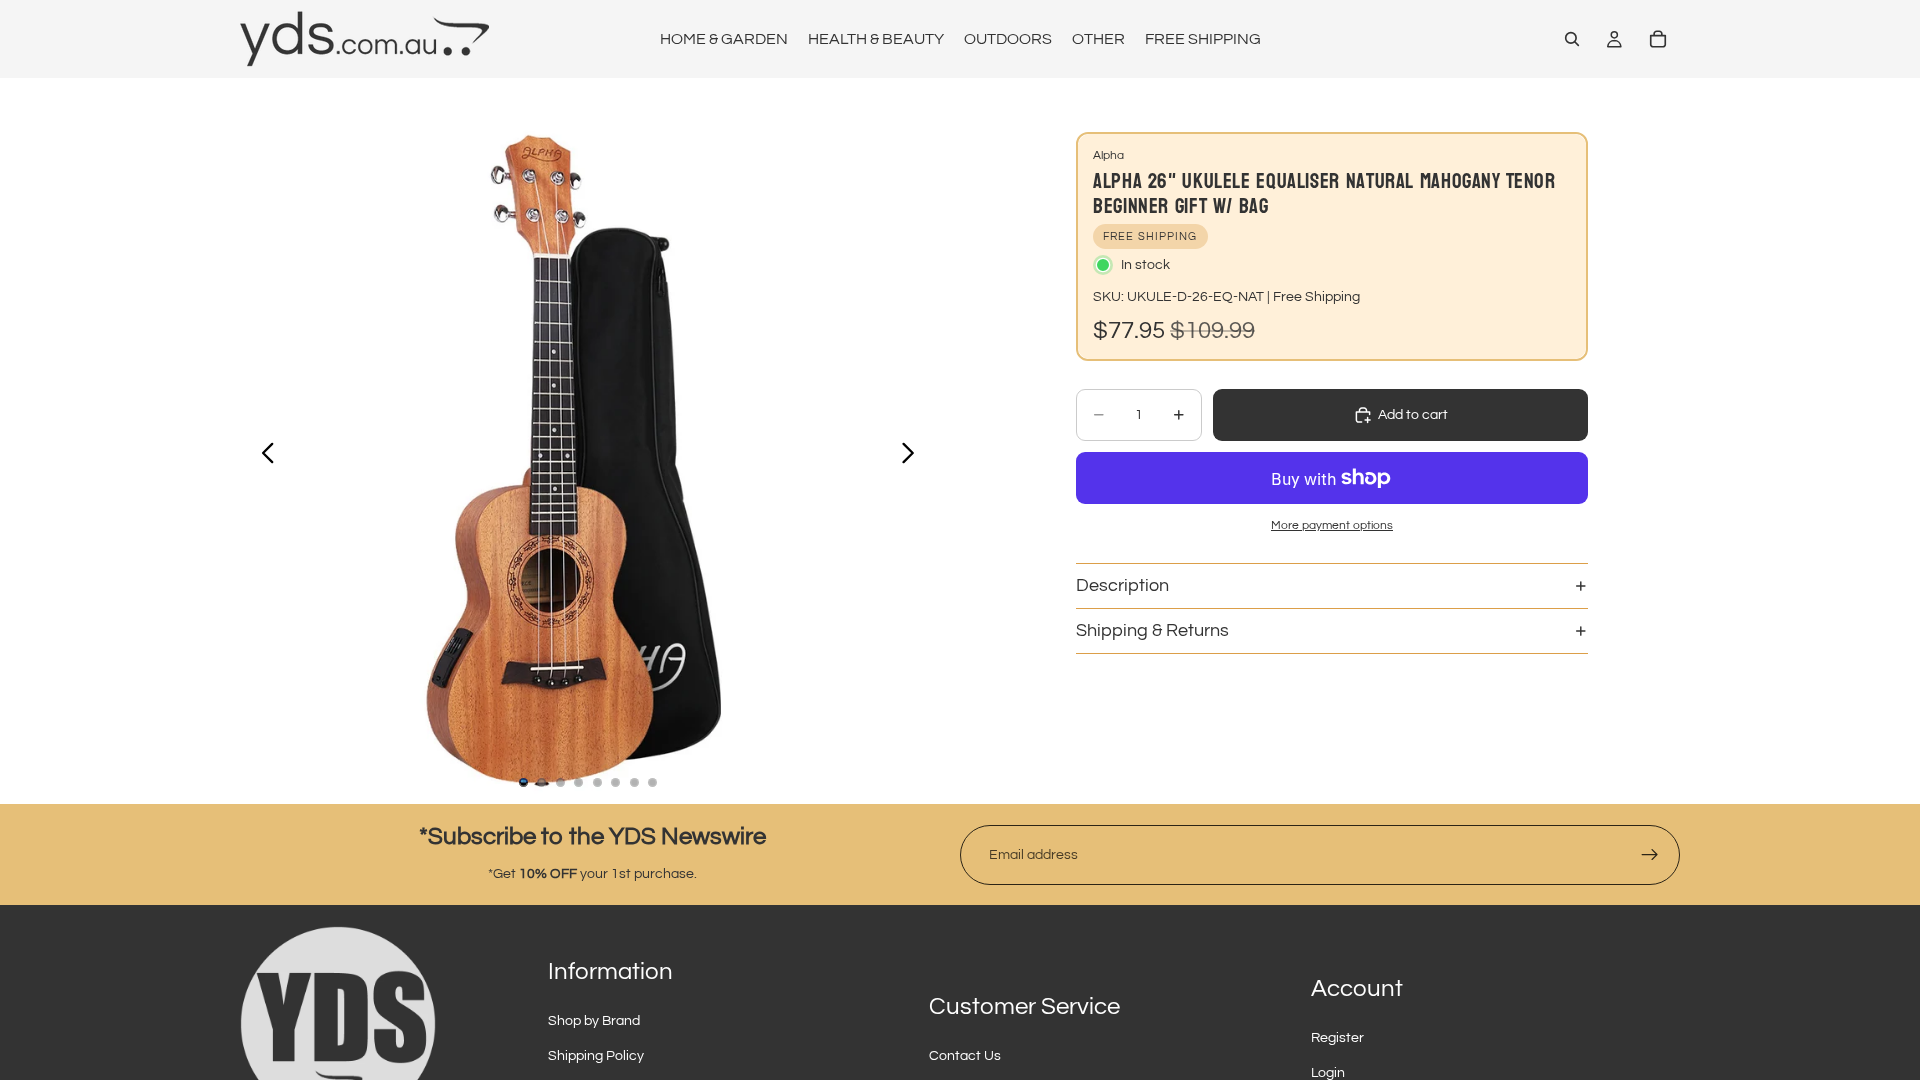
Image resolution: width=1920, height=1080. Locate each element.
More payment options (1332, 525)
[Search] (1572, 39)
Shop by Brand (594, 1021)
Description (1122, 585)
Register (1337, 1038)
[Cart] (1658, 39)
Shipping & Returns (1152, 630)
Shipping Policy (596, 1056)
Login (1328, 1073)
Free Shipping (1316, 297)
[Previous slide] (262, 456)
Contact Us (965, 1056)
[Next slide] (913, 456)
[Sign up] (1650, 855)
